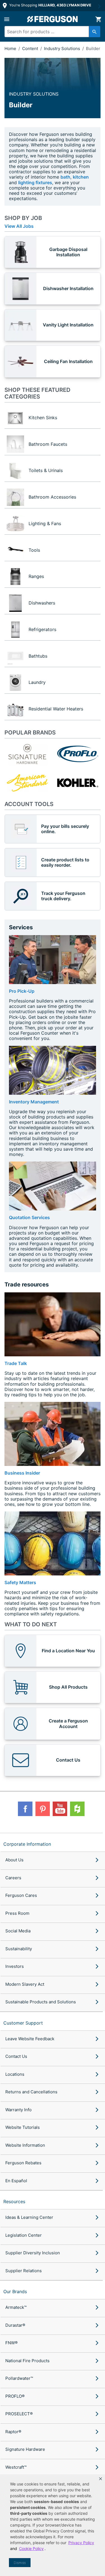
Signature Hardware (25, 2449)
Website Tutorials (23, 2127)
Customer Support (23, 2023)
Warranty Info (18, 2110)
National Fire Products (27, 2361)
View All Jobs (19, 226)
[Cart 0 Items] (98, 19)
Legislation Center (24, 2235)
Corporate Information (27, 1844)
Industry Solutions (63, 48)
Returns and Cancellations (31, 2092)
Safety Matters (20, 1582)
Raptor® (13, 2432)
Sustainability (19, 1949)
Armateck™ (16, 2307)
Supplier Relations (24, 2271)
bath (65, 177)
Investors (15, 1966)
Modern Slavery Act (25, 1984)
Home (10, 48)
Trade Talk (16, 1363)
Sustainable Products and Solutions (41, 2002)
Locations (15, 2074)
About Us (14, 1860)
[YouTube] (60, 1809)
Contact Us (16, 2056)
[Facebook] (25, 1809)
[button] (101, 2479)
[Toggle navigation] (7, 19)
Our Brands (15, 2291)
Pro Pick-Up (22, 991)
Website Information (25, 2145)
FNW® (11, 2343)
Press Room (17, 1913)
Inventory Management (34, 1102)
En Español (16, 2181)
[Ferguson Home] (53, 19)
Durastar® (15, 2325)
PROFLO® (15, 2396)
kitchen (81, 177)
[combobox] (50, 32)
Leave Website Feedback (30, 2039)
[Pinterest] (43, 1809)
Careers (13, 1878)
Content (31, 48)
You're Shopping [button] (50, 5)
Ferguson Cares (21, 1895)
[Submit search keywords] (95, 32)
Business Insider (22, 1473)
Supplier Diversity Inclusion (33, 2253)
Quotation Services (29, 1217)
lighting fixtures (35, 183)
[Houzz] (77, 1809)
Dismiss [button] (20, 2563)
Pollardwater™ (19, 2378)
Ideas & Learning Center (29, 2217)
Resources (14, 2201)
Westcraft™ (16, 2467)
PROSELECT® (19, 2414)
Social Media (18, 1931)
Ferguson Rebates (23, 2163)
